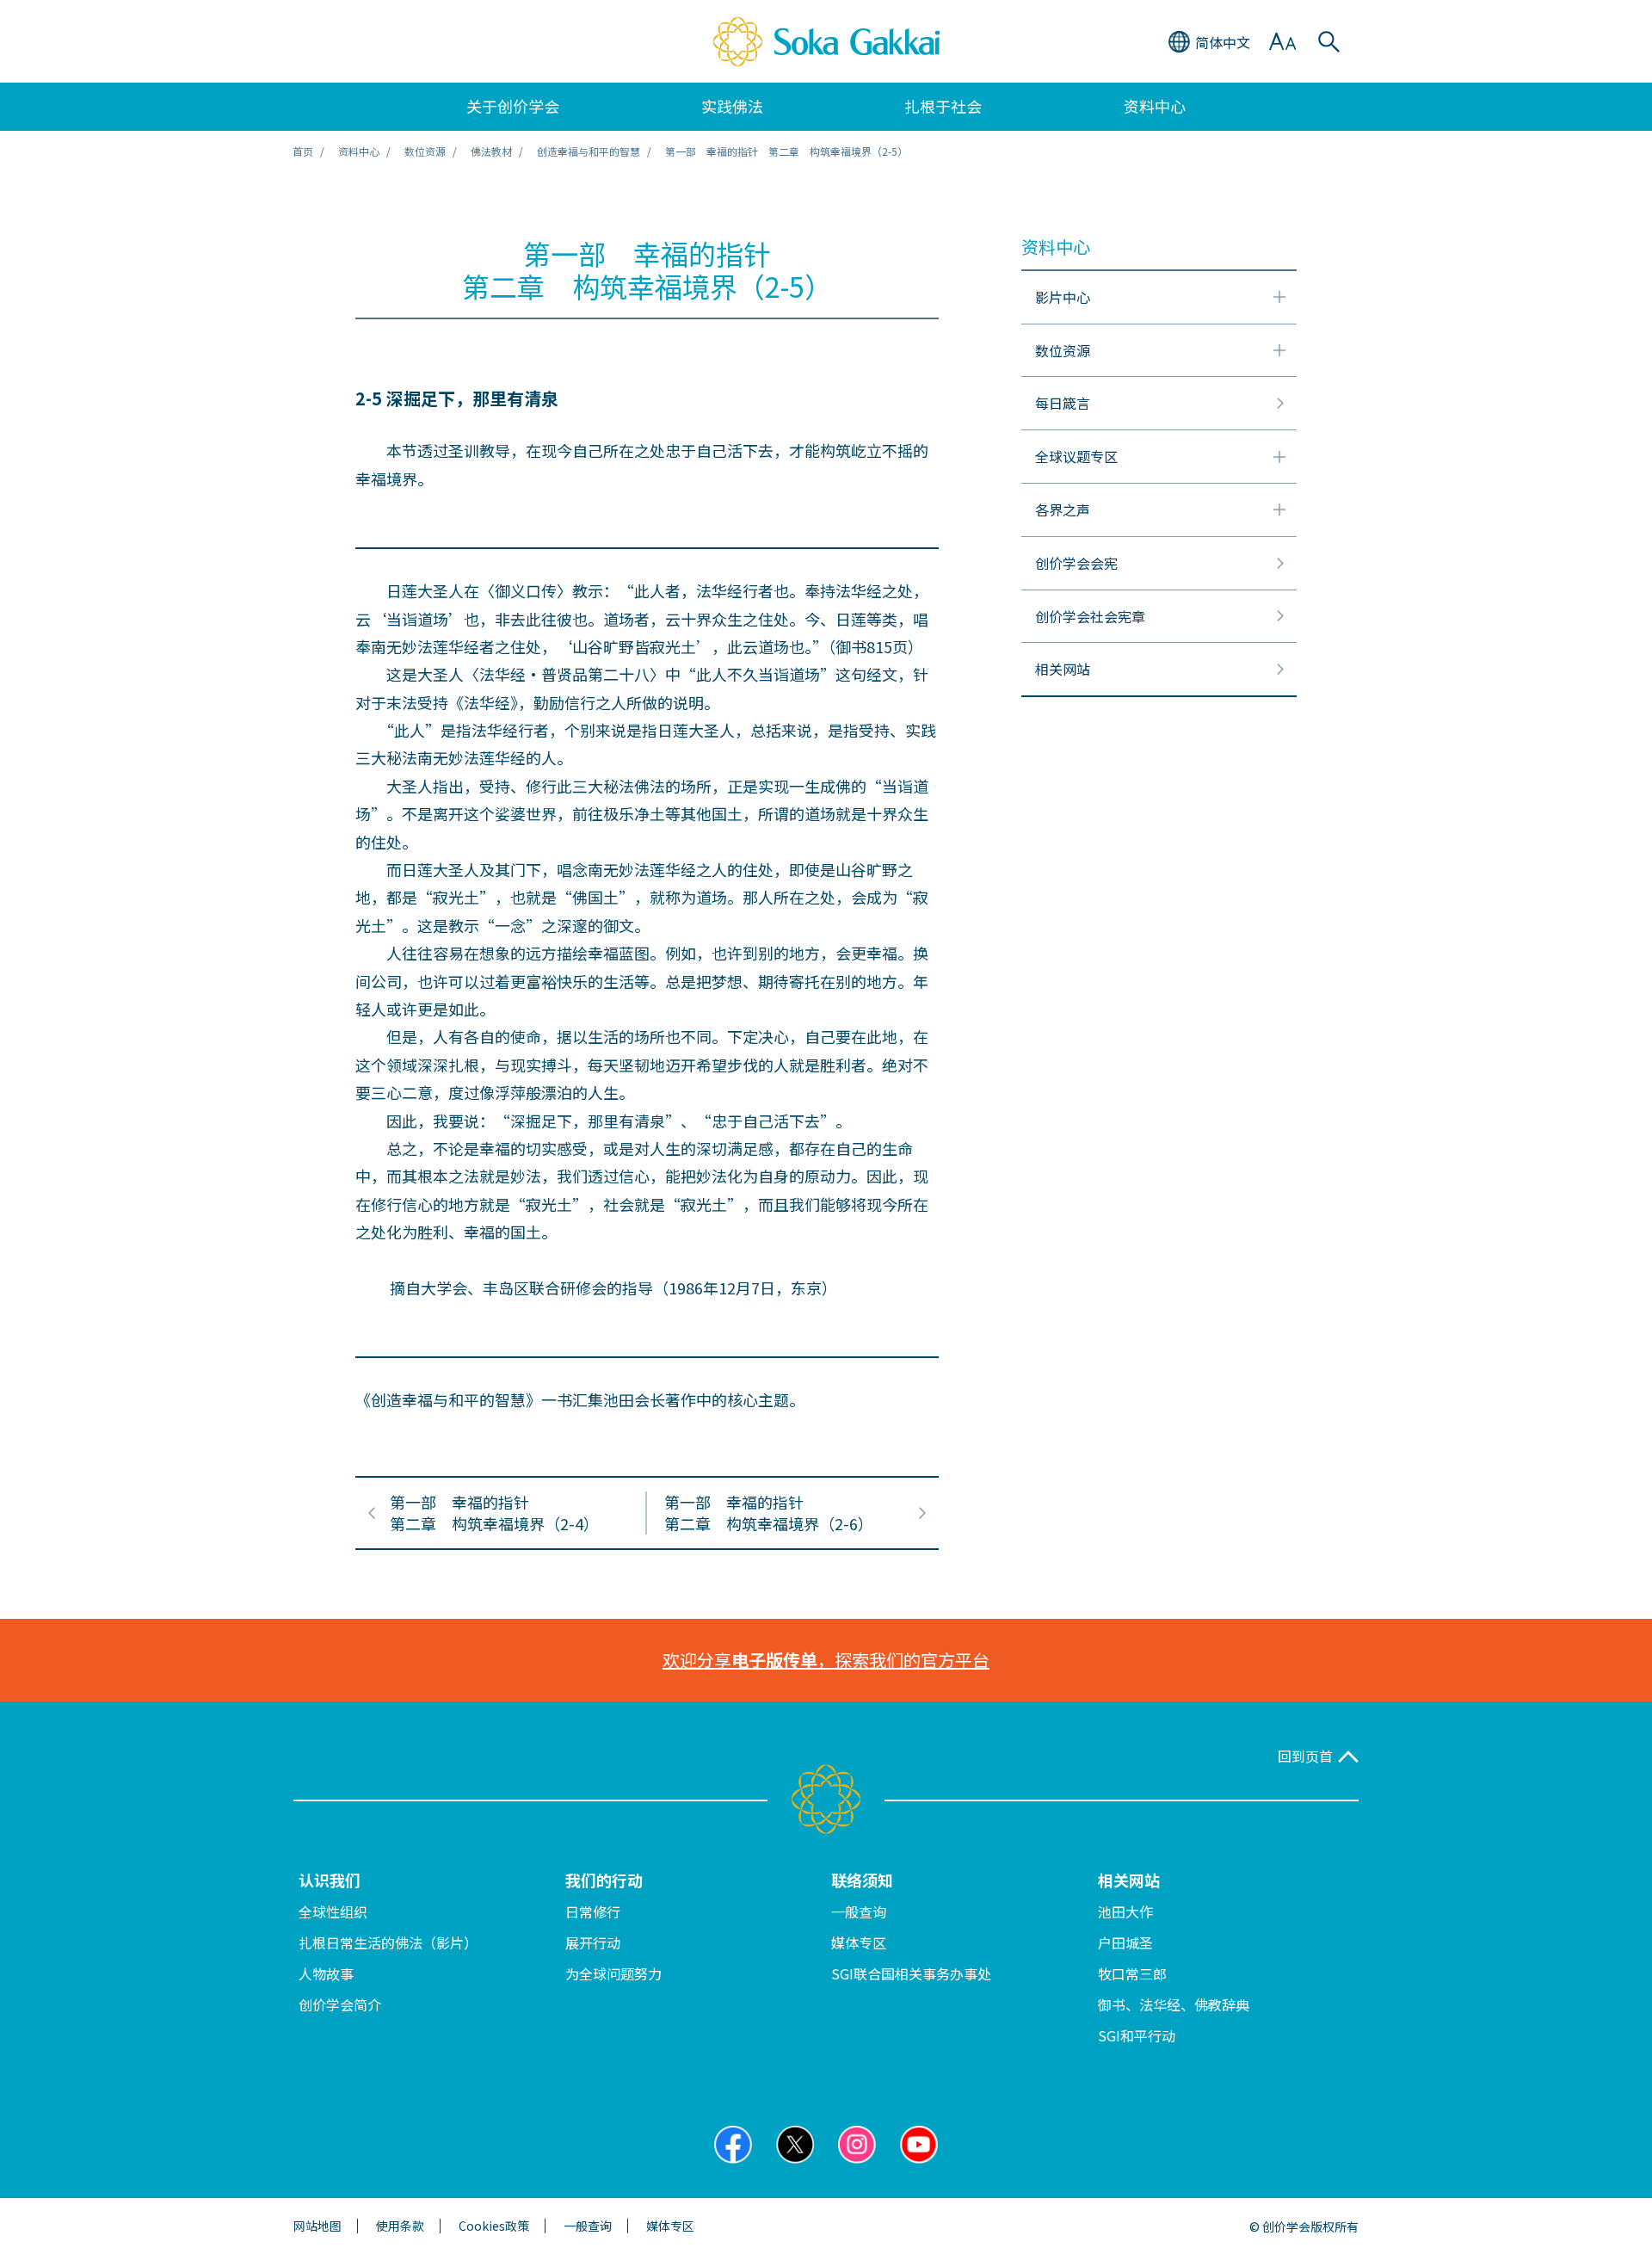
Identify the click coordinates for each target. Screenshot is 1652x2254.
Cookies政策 (494, 2226)
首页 (303, 151)
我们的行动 (604, 1880)
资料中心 (359, 151)
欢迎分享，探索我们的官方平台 (826, 1660)
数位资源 (425, 151)
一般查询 (859, 1911)
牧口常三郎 (1132, 1973)
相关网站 (1129, 1880)
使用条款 (400, 2226)
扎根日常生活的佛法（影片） (388, 1942)
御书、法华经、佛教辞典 (1174, 2004)
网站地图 (317, 2226)
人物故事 (326, 1973)
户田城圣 (1125, 1942)
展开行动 (593, 1942)
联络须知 (862, 1880)
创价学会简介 (340, 2004)
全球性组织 (333, 1911)
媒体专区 (859, 1942)
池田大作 (1125, 1911)
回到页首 (1305, 1756)
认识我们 (330, 1880)
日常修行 (593, 1911)
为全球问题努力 (613, 1973)
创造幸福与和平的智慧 (589, 151)
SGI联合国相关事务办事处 (911, 1973)
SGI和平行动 (1137, 2035)
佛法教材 (491, 151)
